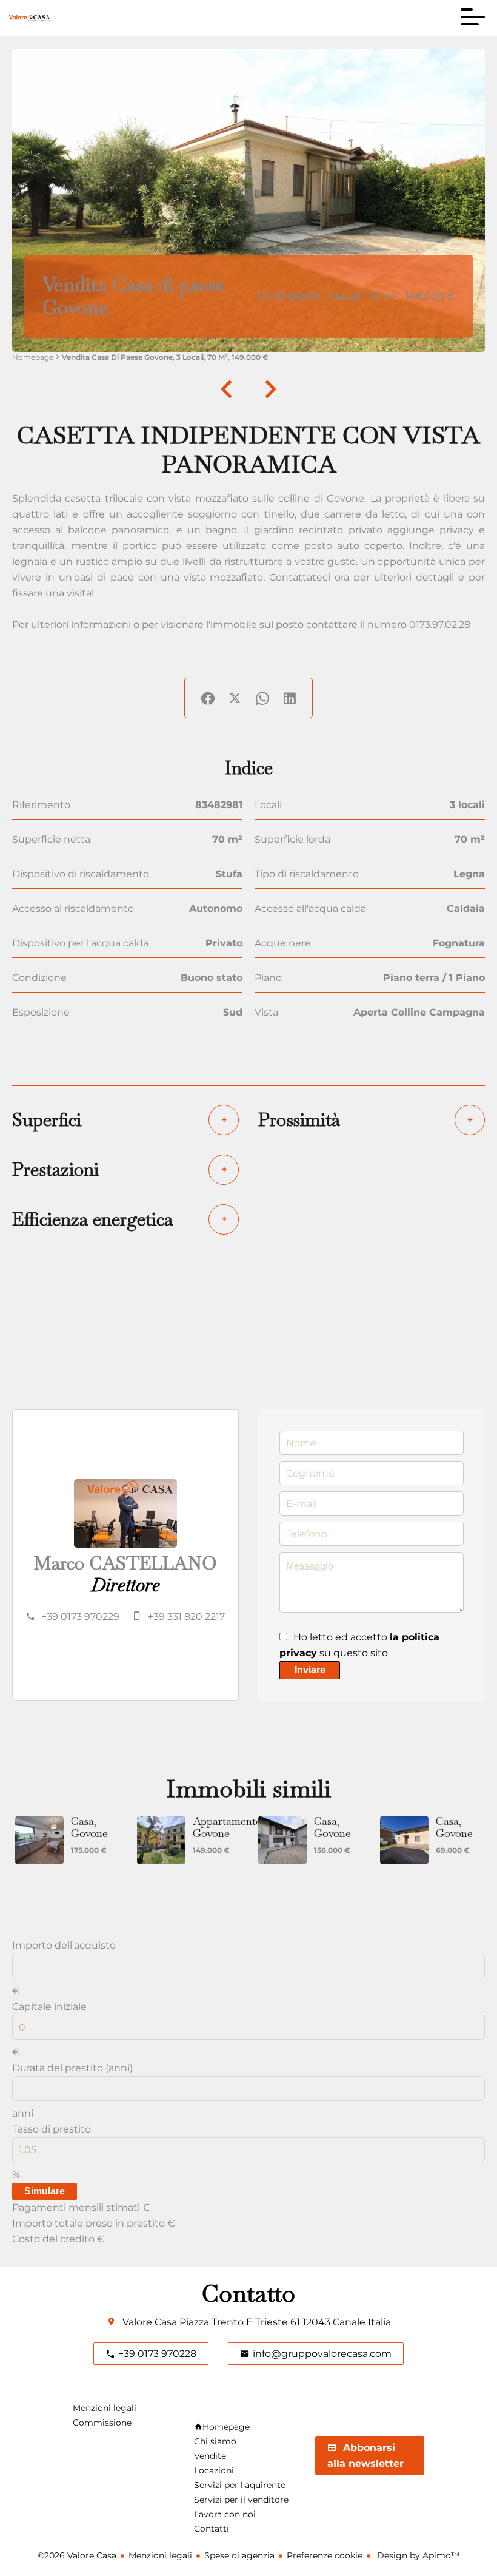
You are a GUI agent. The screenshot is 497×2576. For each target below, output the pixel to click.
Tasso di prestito (52, 2129)
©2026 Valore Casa (77, 2555)
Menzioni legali (160, 2555)
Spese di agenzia (239, 2555)
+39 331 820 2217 (186, 1617)
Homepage (33, 357)
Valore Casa (150, 2322)
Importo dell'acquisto (64, 1945)
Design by (417, 2555)
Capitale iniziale (49, 2007)
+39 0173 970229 (80, 1617)
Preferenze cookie (325, 2555)
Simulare (45, 2191)
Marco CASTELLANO (125, 1563)
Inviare (310, 1670)
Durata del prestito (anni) (72, 2068)
